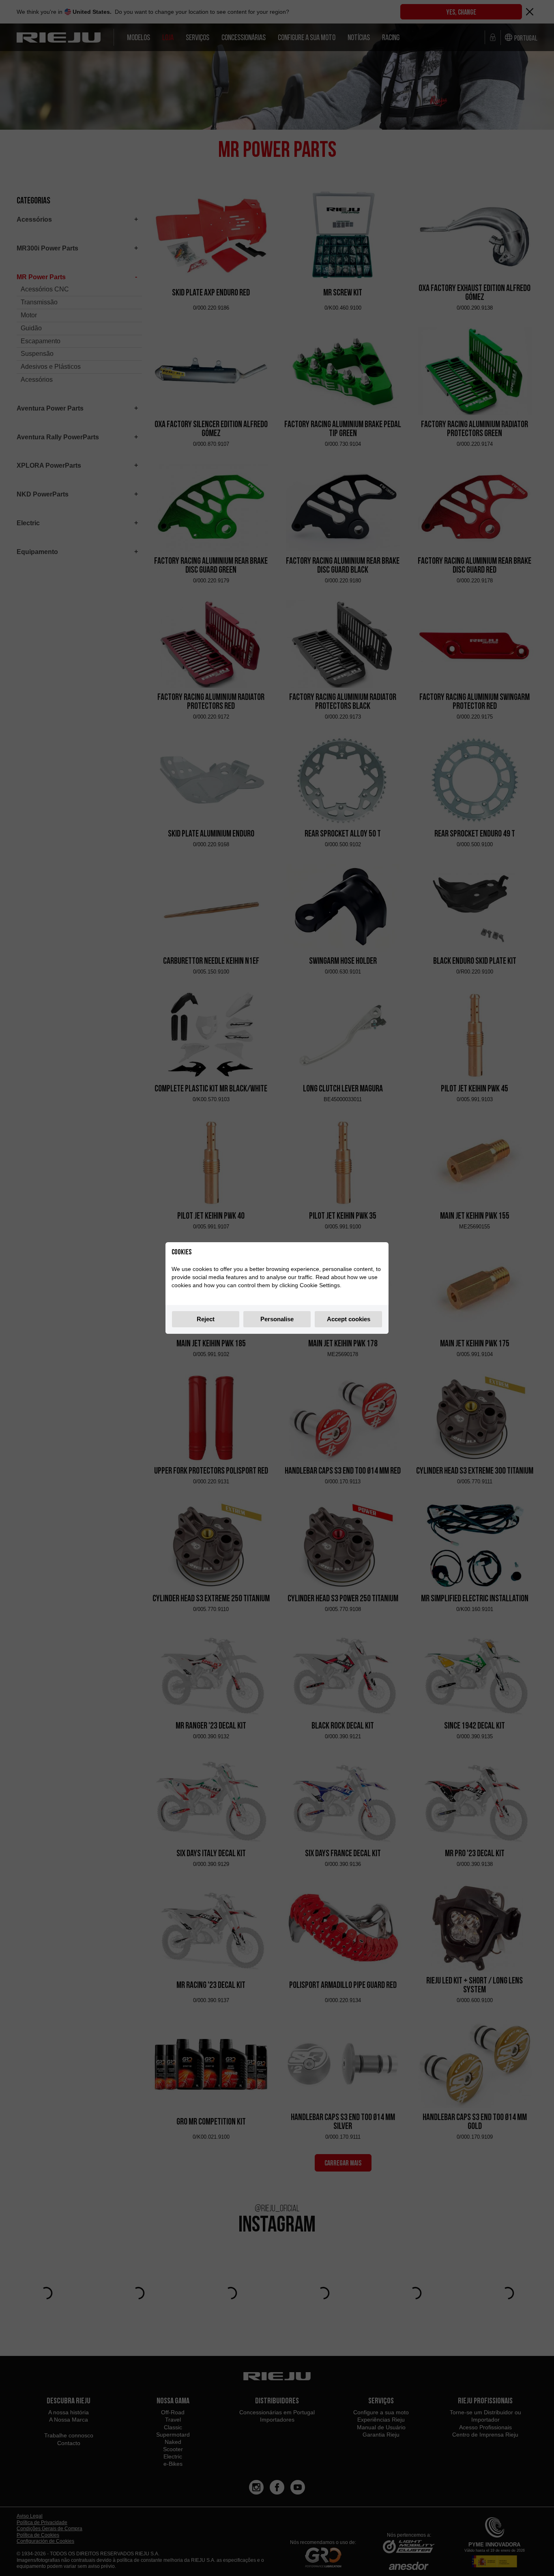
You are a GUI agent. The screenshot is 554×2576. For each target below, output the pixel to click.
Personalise (277, 1319)
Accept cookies (349, 1319)
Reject (206, 1319)
